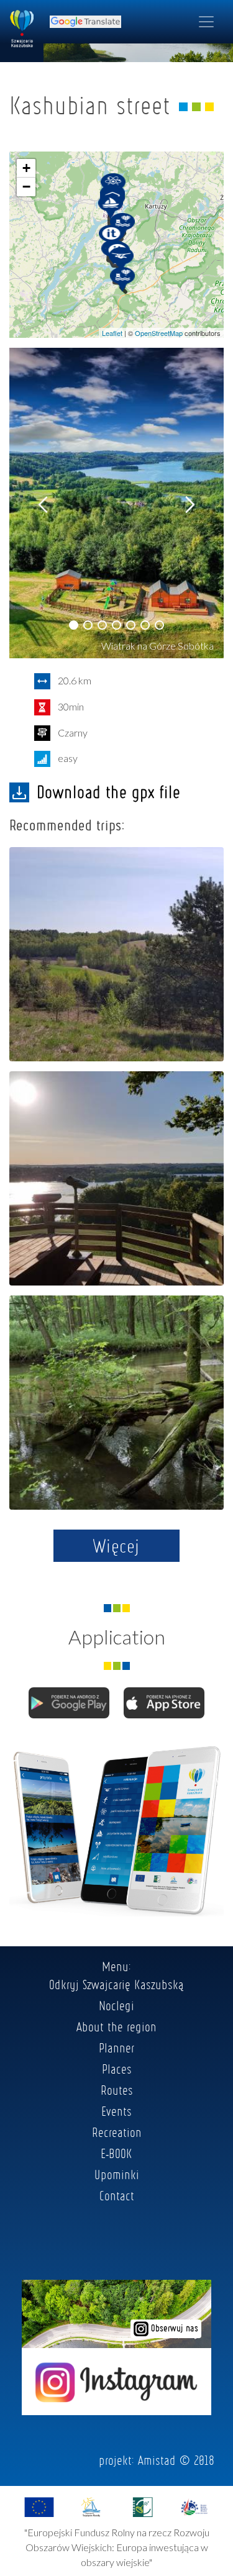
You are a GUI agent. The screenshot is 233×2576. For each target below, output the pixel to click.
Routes (117, 2090)
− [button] (26, 187)
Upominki (117, 2174)
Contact (117, 2195)
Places (117, 2069)
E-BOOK (116, 2153)
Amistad (157, 2460)
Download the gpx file (108, 792)
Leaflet (112, 333)
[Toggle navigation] (206, 22)
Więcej (116, 1546)
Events (116, 2111)
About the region (116, 2026)
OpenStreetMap (159, 333)
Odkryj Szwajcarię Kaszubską (116, 1984)
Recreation (117, 2132)
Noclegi (116, 2005)
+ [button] (26, 168)
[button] (74, 625)
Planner (116, 2048)
